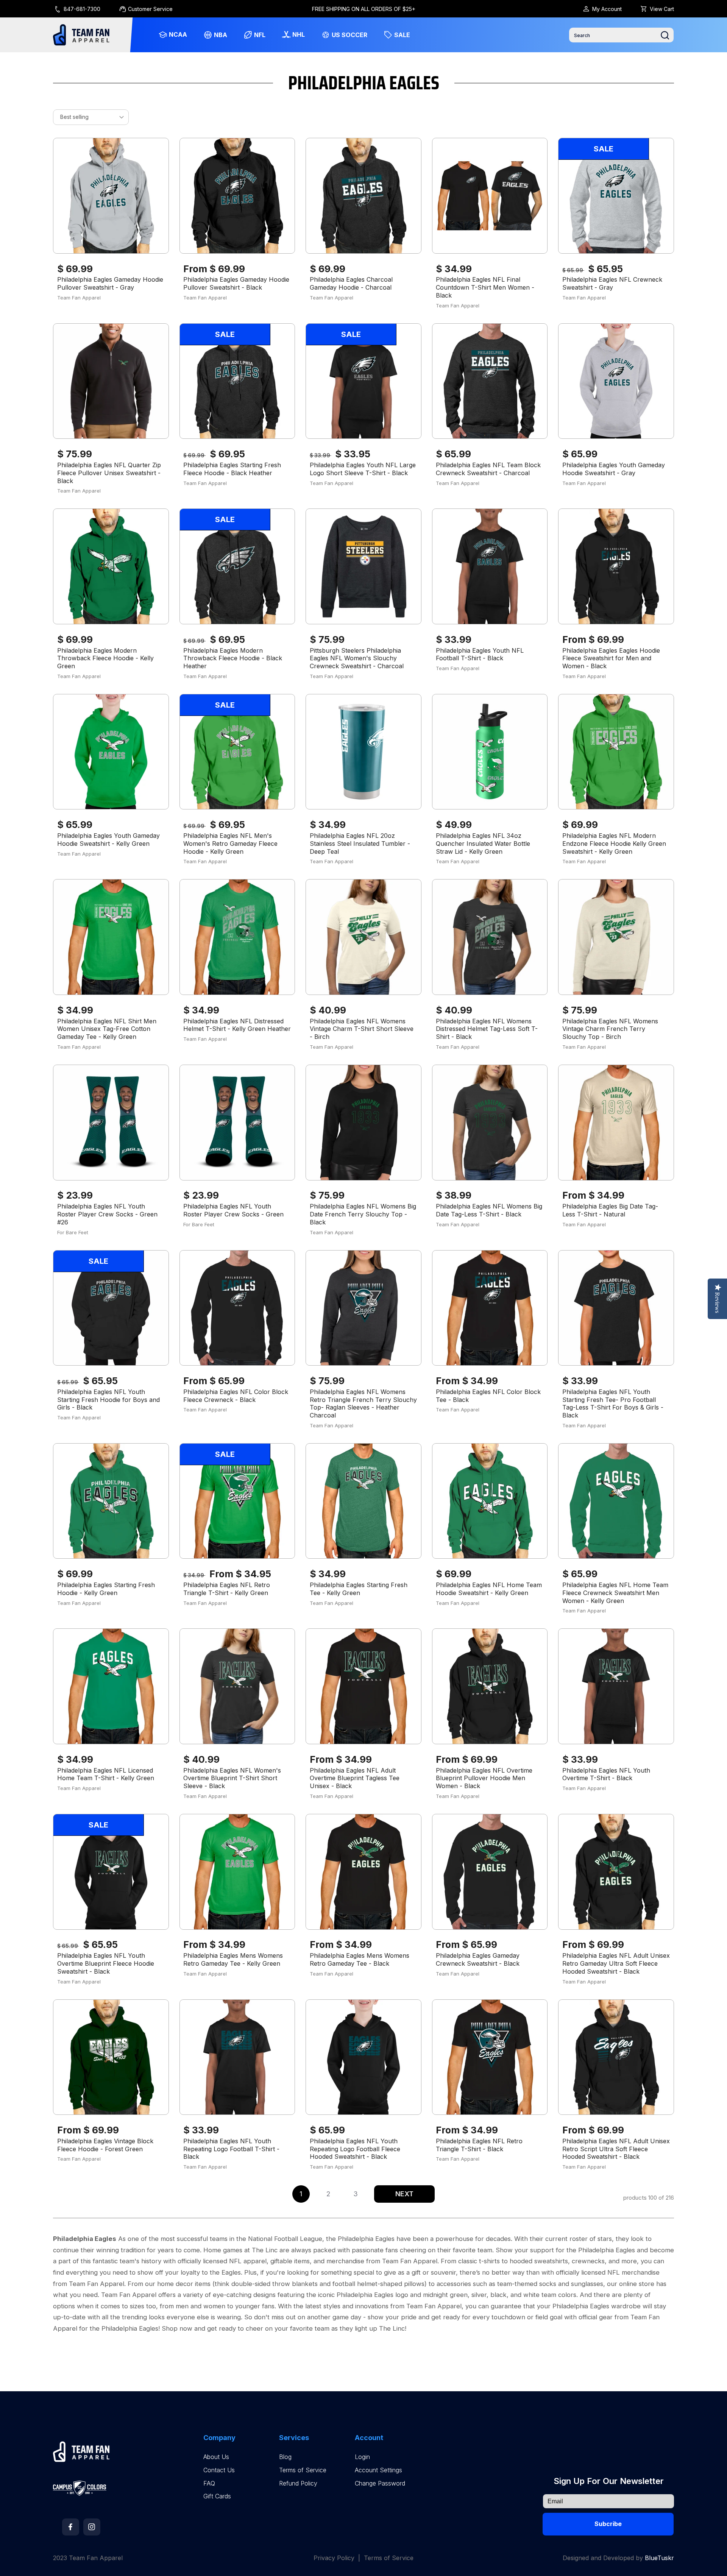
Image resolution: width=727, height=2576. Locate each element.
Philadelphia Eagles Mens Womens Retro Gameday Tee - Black (360, 1959)
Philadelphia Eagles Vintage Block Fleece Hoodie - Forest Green (105, 2145)
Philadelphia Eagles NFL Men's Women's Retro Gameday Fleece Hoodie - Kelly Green (230, 844)
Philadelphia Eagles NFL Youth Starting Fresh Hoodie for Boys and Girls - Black (108, 1400)
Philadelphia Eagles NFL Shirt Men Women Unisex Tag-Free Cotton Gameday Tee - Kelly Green (107, 1029)
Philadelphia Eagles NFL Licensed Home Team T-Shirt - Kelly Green (106, 1774)
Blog (285, 2457)
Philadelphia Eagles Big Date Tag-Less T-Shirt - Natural (610, 1210)
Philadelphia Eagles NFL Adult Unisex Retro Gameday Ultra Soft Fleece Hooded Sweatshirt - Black (616, 1963)
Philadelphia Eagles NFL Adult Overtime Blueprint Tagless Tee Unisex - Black (355, 1778)
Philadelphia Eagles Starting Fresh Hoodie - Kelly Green (106, 1589)
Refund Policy (298, 2483)
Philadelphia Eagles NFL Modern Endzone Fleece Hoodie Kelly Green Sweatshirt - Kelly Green (614, 844)
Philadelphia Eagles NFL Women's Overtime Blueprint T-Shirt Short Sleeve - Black (232, 1778)
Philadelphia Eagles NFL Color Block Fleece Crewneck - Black (236, 1396)
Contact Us (219, 2470)
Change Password (380, 2483)
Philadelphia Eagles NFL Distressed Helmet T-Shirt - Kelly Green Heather (237, 1025)
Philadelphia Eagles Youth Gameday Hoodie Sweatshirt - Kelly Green (108, 840)
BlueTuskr (659, 2558)
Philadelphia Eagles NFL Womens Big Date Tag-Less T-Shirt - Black (489, 1210)
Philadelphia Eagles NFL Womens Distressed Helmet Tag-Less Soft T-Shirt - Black (487, 1029)
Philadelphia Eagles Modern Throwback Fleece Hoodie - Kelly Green (105, 658)
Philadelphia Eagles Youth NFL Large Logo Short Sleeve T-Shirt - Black (363, 469)
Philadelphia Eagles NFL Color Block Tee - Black (488, 1396)
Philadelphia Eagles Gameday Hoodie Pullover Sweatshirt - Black (236, 283)
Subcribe (608, 2524)
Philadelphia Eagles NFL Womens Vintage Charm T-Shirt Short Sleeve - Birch (362, 1029)
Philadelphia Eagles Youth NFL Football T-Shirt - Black (480, 654)
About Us (216, 2457)
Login (362, 2457)
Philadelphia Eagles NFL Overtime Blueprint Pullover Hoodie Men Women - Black (484, 1778)
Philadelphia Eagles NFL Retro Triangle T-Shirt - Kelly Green (227, 1589)
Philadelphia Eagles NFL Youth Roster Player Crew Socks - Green (233, 1210)
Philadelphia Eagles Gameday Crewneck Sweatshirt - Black (478, 1959)
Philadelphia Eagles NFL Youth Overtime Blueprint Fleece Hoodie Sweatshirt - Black (106, 1963)
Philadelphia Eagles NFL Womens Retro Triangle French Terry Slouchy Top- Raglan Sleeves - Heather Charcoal (363, 1403)
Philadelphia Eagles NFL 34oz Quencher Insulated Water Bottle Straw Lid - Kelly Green (483, 844)
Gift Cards (217, 2496)
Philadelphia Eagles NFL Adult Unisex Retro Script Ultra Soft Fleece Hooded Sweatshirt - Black (616, 2149)
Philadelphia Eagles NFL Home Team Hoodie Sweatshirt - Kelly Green (489, 1589)
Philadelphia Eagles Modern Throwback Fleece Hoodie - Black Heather (233, 658)
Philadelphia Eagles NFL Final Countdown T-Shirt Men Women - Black (485, 287)
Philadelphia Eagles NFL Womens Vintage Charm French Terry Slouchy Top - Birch (610, 1029)
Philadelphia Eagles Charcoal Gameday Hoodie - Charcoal (351, 283)
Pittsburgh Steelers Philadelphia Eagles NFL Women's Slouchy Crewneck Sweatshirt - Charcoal (357, 658)
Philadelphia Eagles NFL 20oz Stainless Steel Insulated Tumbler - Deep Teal (360, 844)
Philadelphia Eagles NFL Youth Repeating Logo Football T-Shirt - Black (231, 2149)
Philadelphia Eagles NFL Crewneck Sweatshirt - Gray (612, 283)
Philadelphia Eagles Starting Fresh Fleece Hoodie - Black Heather (232, 469)
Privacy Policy (334, 2558)
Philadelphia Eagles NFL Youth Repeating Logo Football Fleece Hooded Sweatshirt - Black (355, 2149)
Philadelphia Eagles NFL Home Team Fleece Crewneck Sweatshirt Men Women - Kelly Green (615, 1593)
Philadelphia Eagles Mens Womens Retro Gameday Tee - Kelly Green (233, 1959)
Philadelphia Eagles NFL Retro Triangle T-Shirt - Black (479, 2145)
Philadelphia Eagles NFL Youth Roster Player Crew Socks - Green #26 (107, 1214)
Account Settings (378, 2470)
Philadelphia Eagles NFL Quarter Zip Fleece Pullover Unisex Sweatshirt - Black (109, 473)
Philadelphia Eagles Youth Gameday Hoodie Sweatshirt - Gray (614, 469)
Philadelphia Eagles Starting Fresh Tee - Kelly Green (359, 1589)
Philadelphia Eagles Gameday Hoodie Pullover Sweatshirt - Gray (110, 283)
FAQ (209, 2483)
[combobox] (621, 35)
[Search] (665, 35)
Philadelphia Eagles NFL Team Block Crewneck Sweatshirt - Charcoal (488, 469)
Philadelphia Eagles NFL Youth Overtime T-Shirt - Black (606, 1774)
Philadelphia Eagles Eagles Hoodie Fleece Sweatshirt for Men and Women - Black (611, 658)
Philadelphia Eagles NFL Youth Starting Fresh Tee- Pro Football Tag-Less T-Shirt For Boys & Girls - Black (613, 1403)
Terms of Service (303, 2470)
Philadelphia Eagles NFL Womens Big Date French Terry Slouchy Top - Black (363, 1214)
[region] (364, 9)
